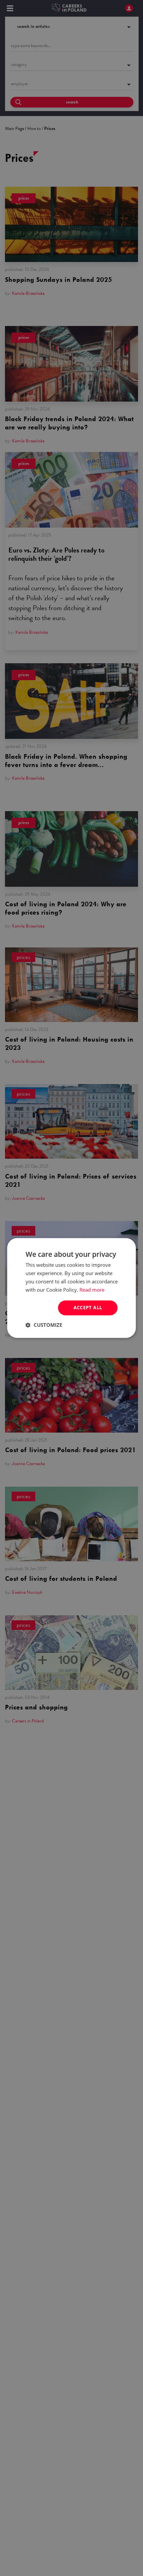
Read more (92, 1290)
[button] (44, 1325)
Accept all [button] (88, 1308)
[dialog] (71, 1288)
